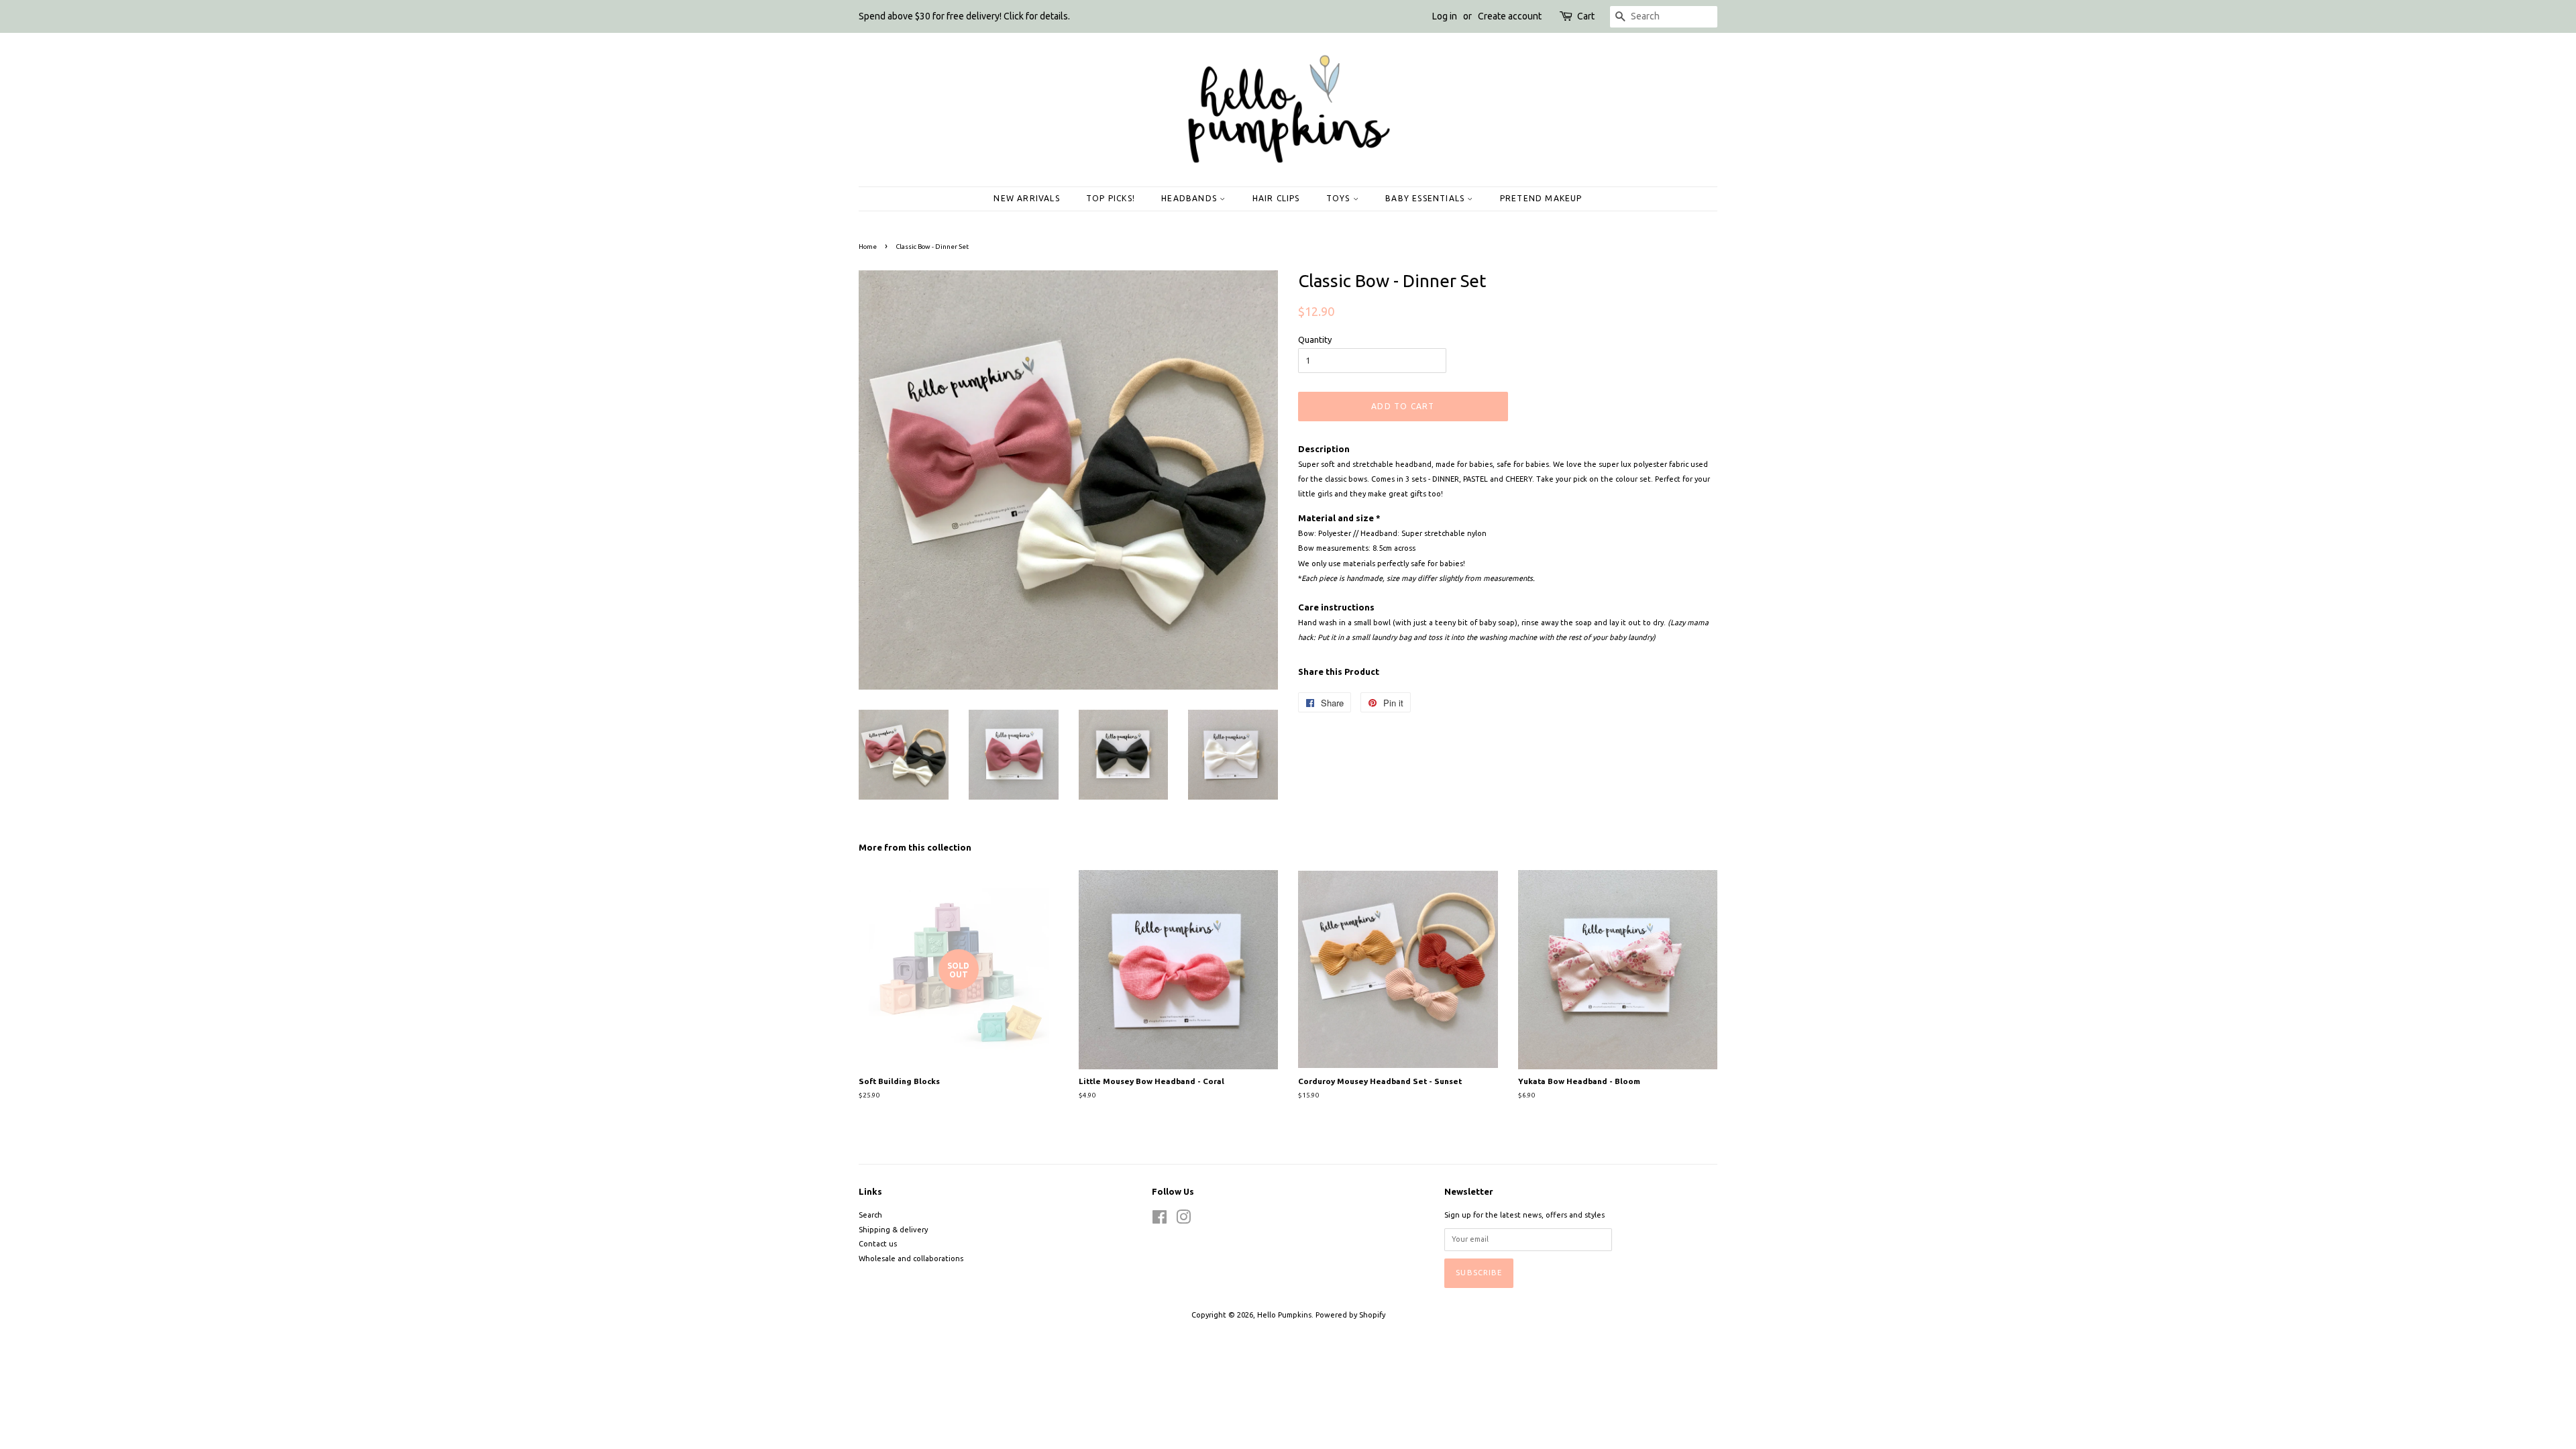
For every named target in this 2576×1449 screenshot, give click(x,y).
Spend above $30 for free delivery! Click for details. (964, 16)
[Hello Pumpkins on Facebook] (1160, 1220)
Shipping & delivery (893, 1230)
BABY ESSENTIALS (1426, 198)
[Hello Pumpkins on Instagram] (1183, 1220)
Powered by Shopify (1350, 1315)
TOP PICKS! (1111, 198)
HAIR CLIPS (1276, 198)
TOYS (1340, 198)
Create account (1510, 16)
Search (870, 1215)
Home (868, 247)
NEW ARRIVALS (1026, 198)
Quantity (1315, 339)
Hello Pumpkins (1284, 1315)
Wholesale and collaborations (911, 1258)
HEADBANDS (1190, 198)
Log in (1445, 16)
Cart (1586, 16)
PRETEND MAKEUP (1541, 198)
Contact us (878, 1244)
